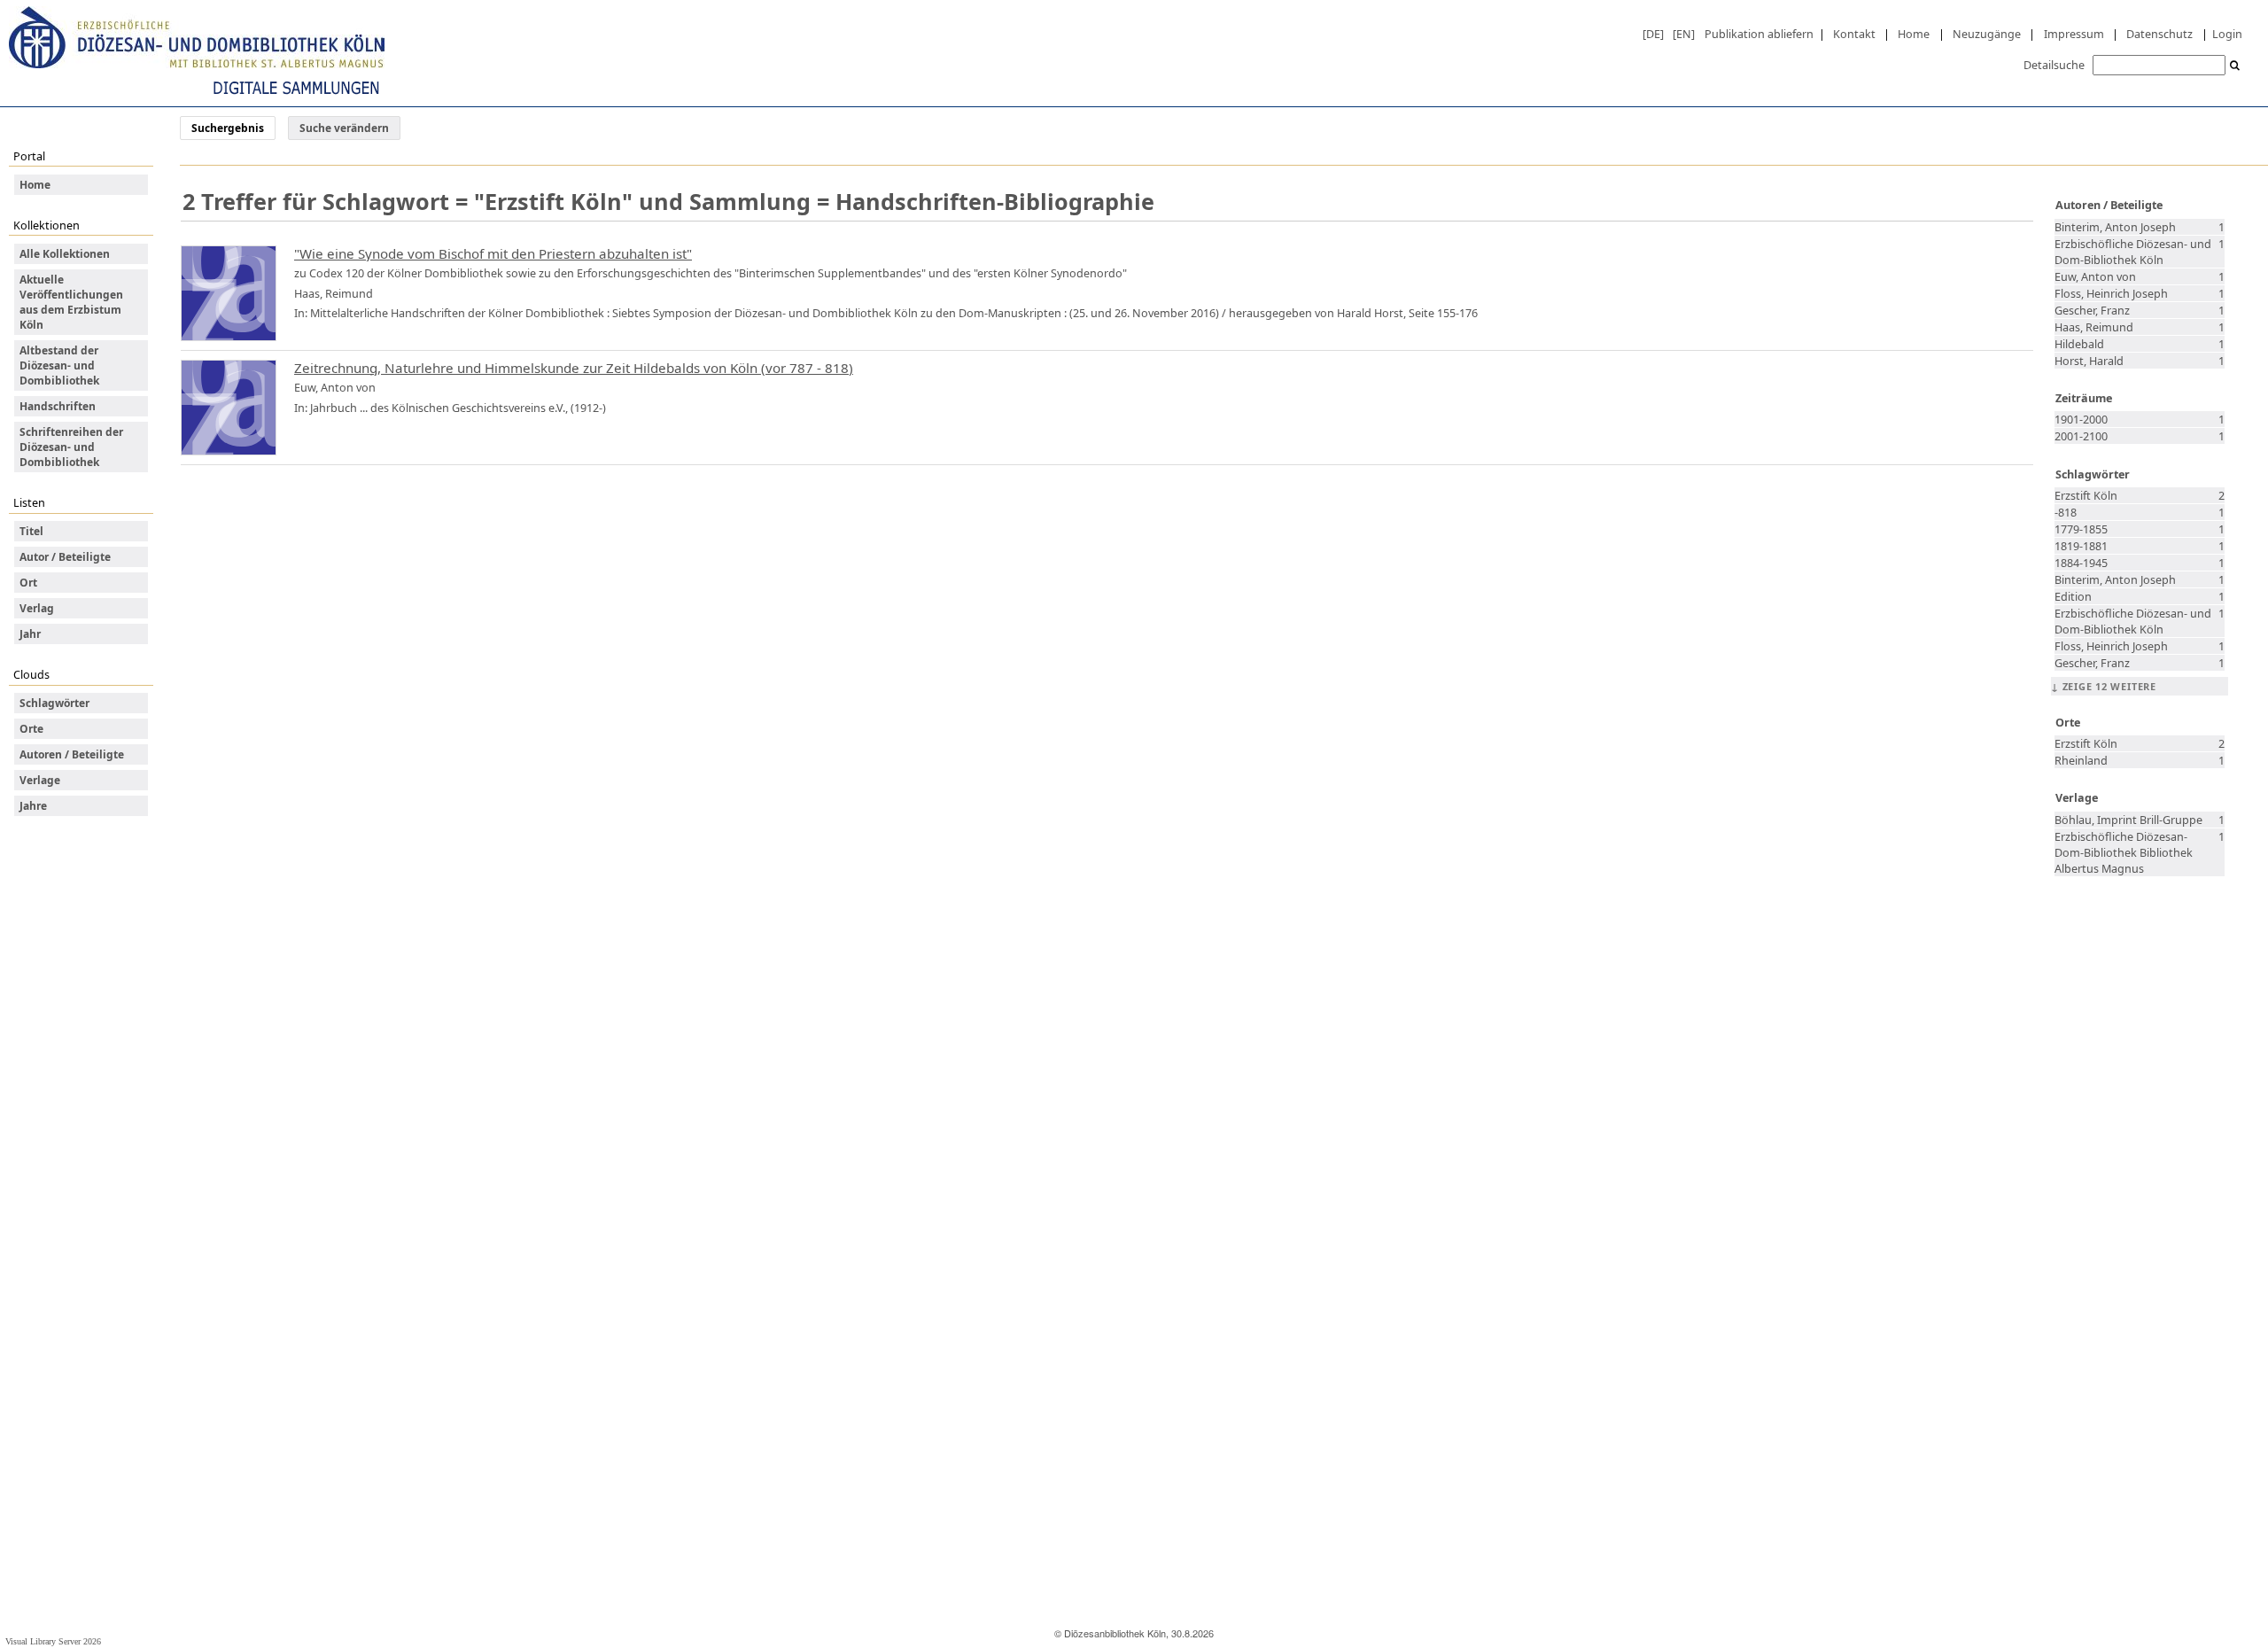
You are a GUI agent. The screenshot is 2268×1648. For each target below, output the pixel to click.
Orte (31, 729)
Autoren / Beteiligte (72, 754)
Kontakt (1854, 34)
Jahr (30, 634)
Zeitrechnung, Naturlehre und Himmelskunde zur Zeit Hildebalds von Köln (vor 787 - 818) (574, 368)
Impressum (2074, 34)
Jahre (33, 806)
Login (2227, 34)
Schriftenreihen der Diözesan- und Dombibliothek (71, 447)
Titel (31, 531)
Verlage (40, 780)
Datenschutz (2159, 34)
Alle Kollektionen (65, 254)
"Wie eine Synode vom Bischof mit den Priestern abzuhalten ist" (493, 253)
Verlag (37, 608)
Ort (28, 583)
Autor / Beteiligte (65, 557)
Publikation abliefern (1759, 34)
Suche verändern (344, 128)
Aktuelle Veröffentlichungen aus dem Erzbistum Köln (71, 302)
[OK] (2235, 66)
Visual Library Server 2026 (53, 1641)
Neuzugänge (1987, 34)
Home (1914, 34)
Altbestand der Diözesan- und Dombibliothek (59, 365)
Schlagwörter (54, 703)
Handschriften (58, 406)
